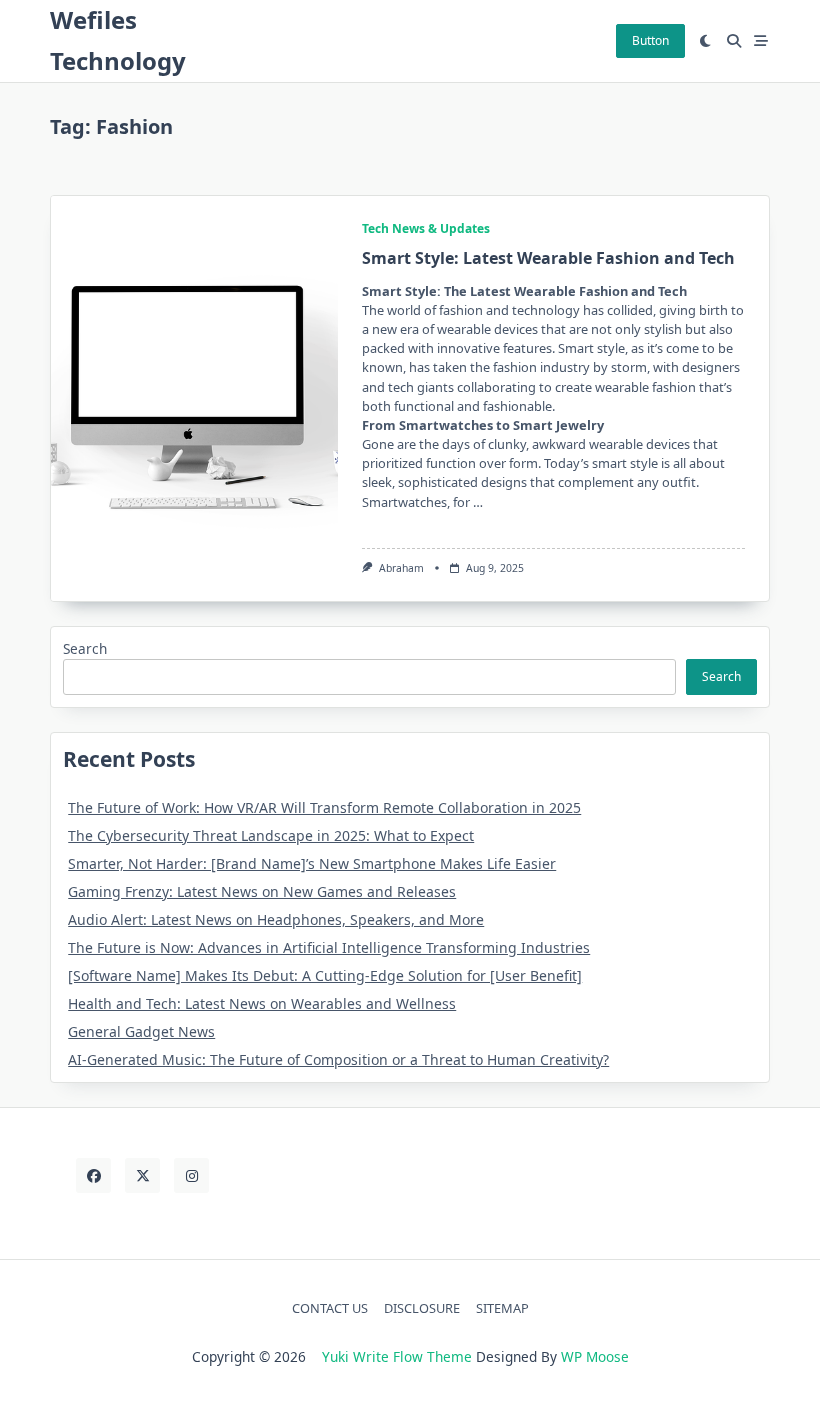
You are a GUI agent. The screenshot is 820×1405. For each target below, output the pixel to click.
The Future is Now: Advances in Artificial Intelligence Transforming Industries (329, 947)
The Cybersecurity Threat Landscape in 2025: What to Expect (271, 835)
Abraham (401, 568)
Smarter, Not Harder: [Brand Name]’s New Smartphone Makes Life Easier (312, 863)
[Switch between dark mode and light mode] (706, 41)
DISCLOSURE (422, 1308)
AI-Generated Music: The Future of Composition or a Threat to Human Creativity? (338, 1059)
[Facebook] (93, 1175)
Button (650, 40)
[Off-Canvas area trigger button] (762, 41)
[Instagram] (191, 1175)
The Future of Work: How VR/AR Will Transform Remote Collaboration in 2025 (324, 807)
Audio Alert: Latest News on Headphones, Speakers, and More (276, 919)
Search (85, 648)
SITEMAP (502, 1308)
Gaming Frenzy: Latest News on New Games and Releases (262, 891)
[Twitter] (142, 1175)
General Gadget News (141, 1031)
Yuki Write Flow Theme (397, 1356)
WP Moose (595, 1356)
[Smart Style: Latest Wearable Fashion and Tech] (194, 398)
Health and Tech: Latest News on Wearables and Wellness (262, 1003)
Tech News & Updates (426, 228)
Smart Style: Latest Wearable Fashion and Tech (548, 258)
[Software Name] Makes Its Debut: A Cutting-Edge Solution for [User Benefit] (325, 975)
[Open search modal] (734, 41)
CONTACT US (330, 1308)
